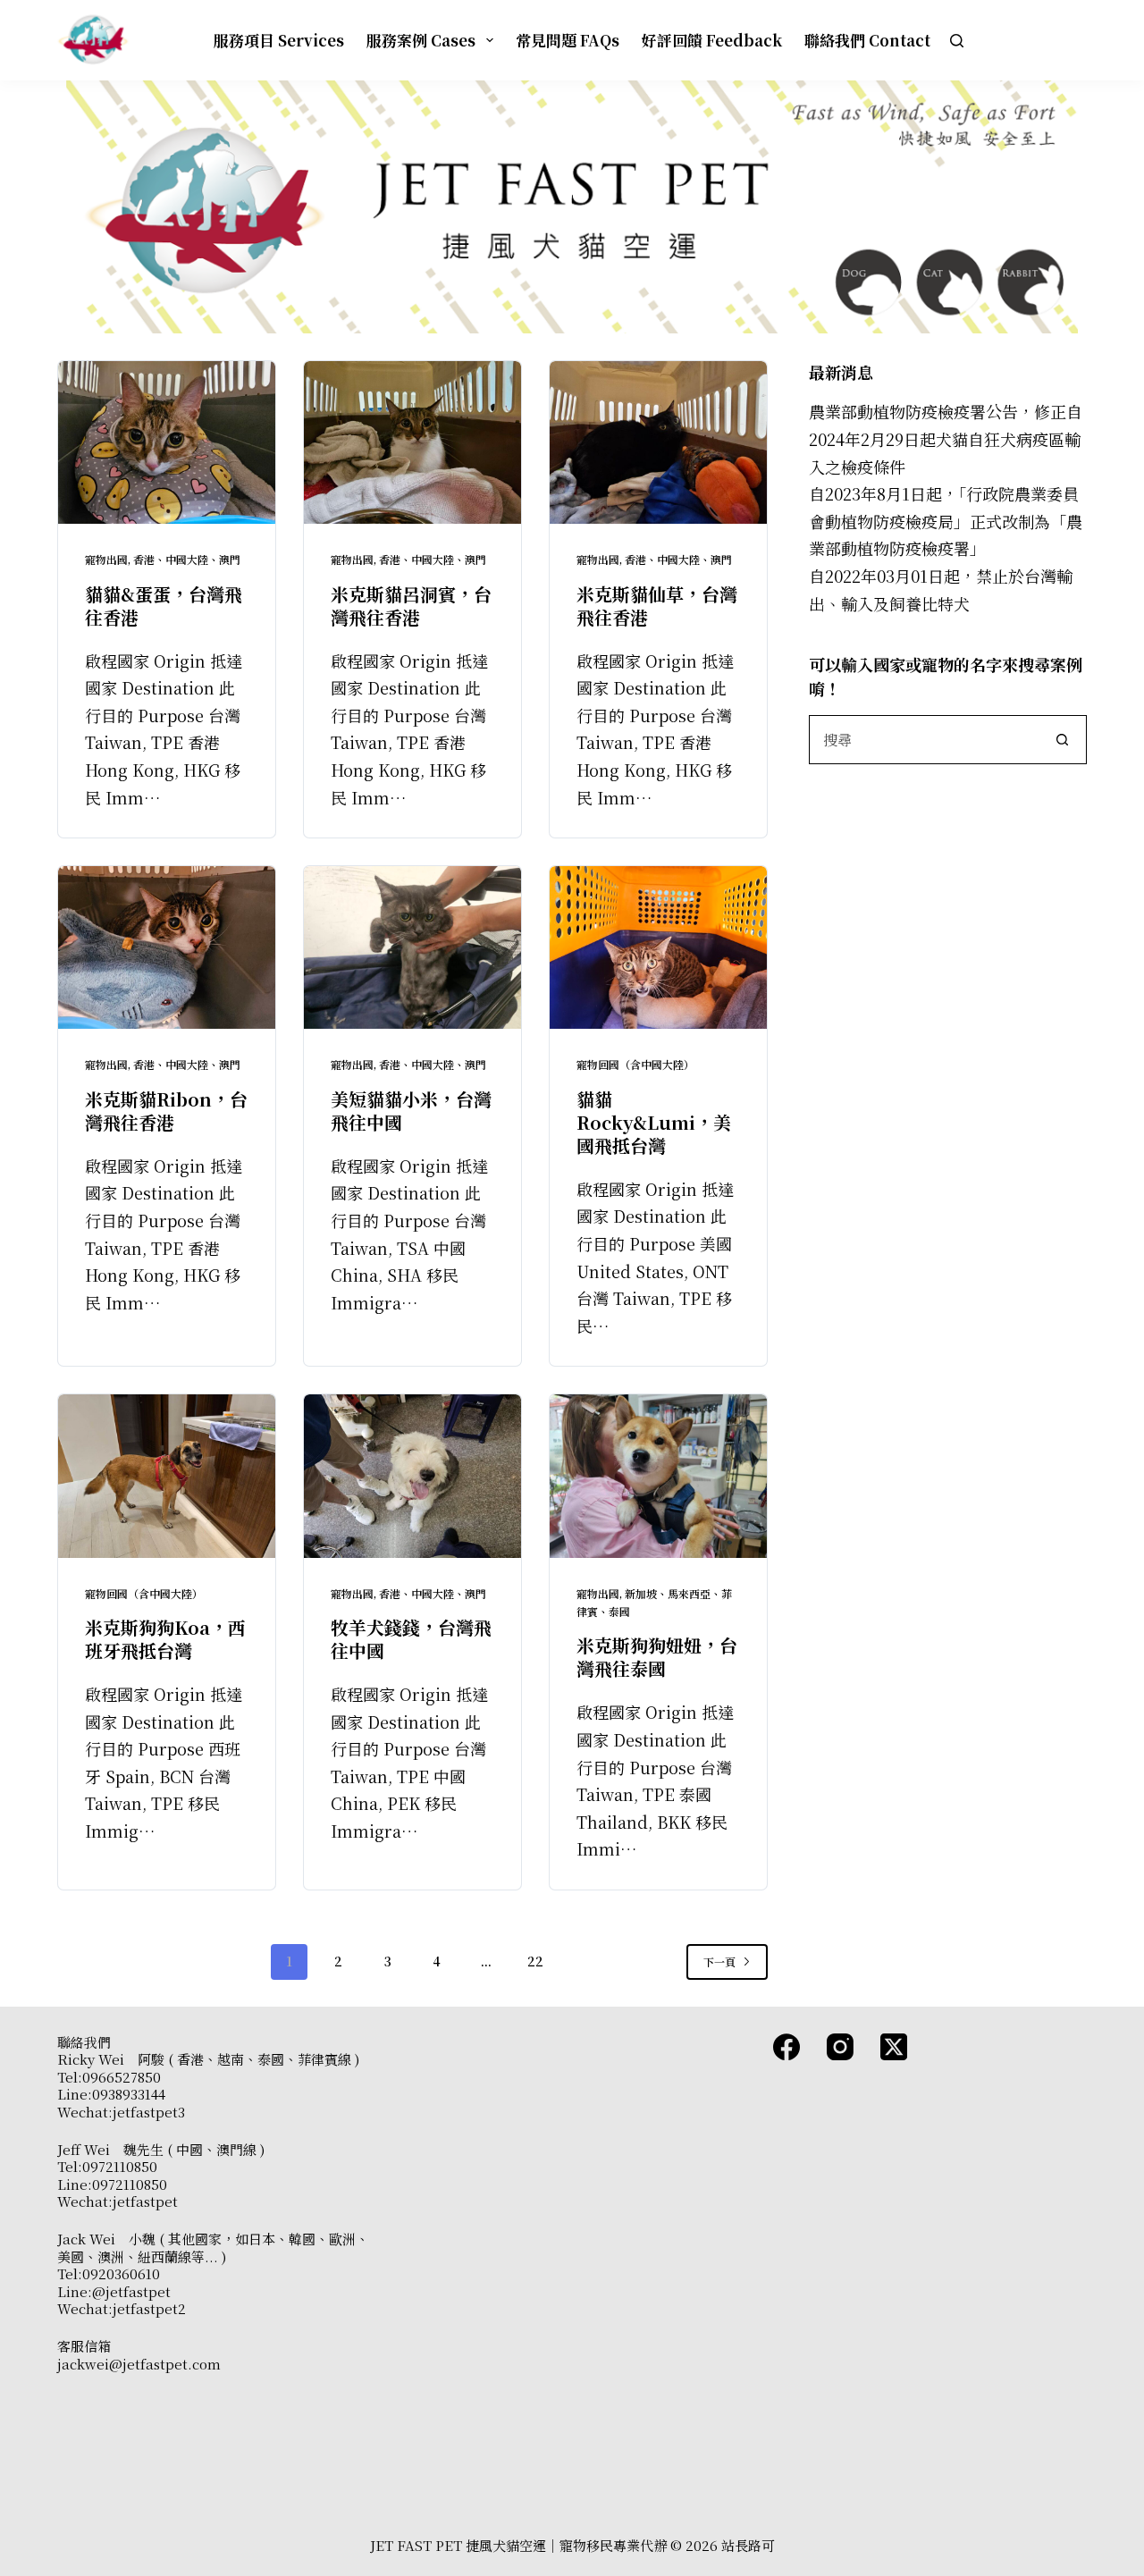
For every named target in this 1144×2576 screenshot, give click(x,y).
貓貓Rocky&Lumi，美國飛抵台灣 (654, 1122)
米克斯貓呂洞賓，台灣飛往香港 (411, 606)
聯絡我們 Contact (867, 40)
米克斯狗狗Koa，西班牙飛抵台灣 (165, 1639)
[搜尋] (957, 41)
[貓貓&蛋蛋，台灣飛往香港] (167, 442)
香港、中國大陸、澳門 (187, 559)
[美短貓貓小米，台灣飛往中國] (412, 947)
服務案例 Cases (421, 40)
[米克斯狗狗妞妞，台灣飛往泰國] (658, 1476)
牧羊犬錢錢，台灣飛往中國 (411, 1639)
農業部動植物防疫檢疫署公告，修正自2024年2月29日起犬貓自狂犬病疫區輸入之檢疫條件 (946, 438)
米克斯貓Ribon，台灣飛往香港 (166, 1111)
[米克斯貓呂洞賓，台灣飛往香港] (412, 442)
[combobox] (924, 740)
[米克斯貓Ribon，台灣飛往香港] (167, 947)
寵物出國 (106, 559)
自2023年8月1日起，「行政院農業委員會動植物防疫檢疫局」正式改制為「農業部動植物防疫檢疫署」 (946, 521)
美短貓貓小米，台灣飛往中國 (411, 1111)
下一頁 (719, 1961)
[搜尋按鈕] (1062, 740)
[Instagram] (840, 2047)
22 (535, 1961)
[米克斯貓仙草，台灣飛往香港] (658, 442)
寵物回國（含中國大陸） (635, 1064)
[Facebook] (786, 2047)
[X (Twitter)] (894, 2047)
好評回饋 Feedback (712, 40)
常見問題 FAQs (568, 40)
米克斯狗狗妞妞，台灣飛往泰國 (657, 1657)
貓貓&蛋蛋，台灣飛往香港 (164, 606)
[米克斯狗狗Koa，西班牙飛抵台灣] (167, 1476)
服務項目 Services (279, 40)
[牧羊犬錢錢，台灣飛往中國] (412, 1476)
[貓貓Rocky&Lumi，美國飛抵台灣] (658, 947)
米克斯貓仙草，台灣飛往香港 (657, 606)
